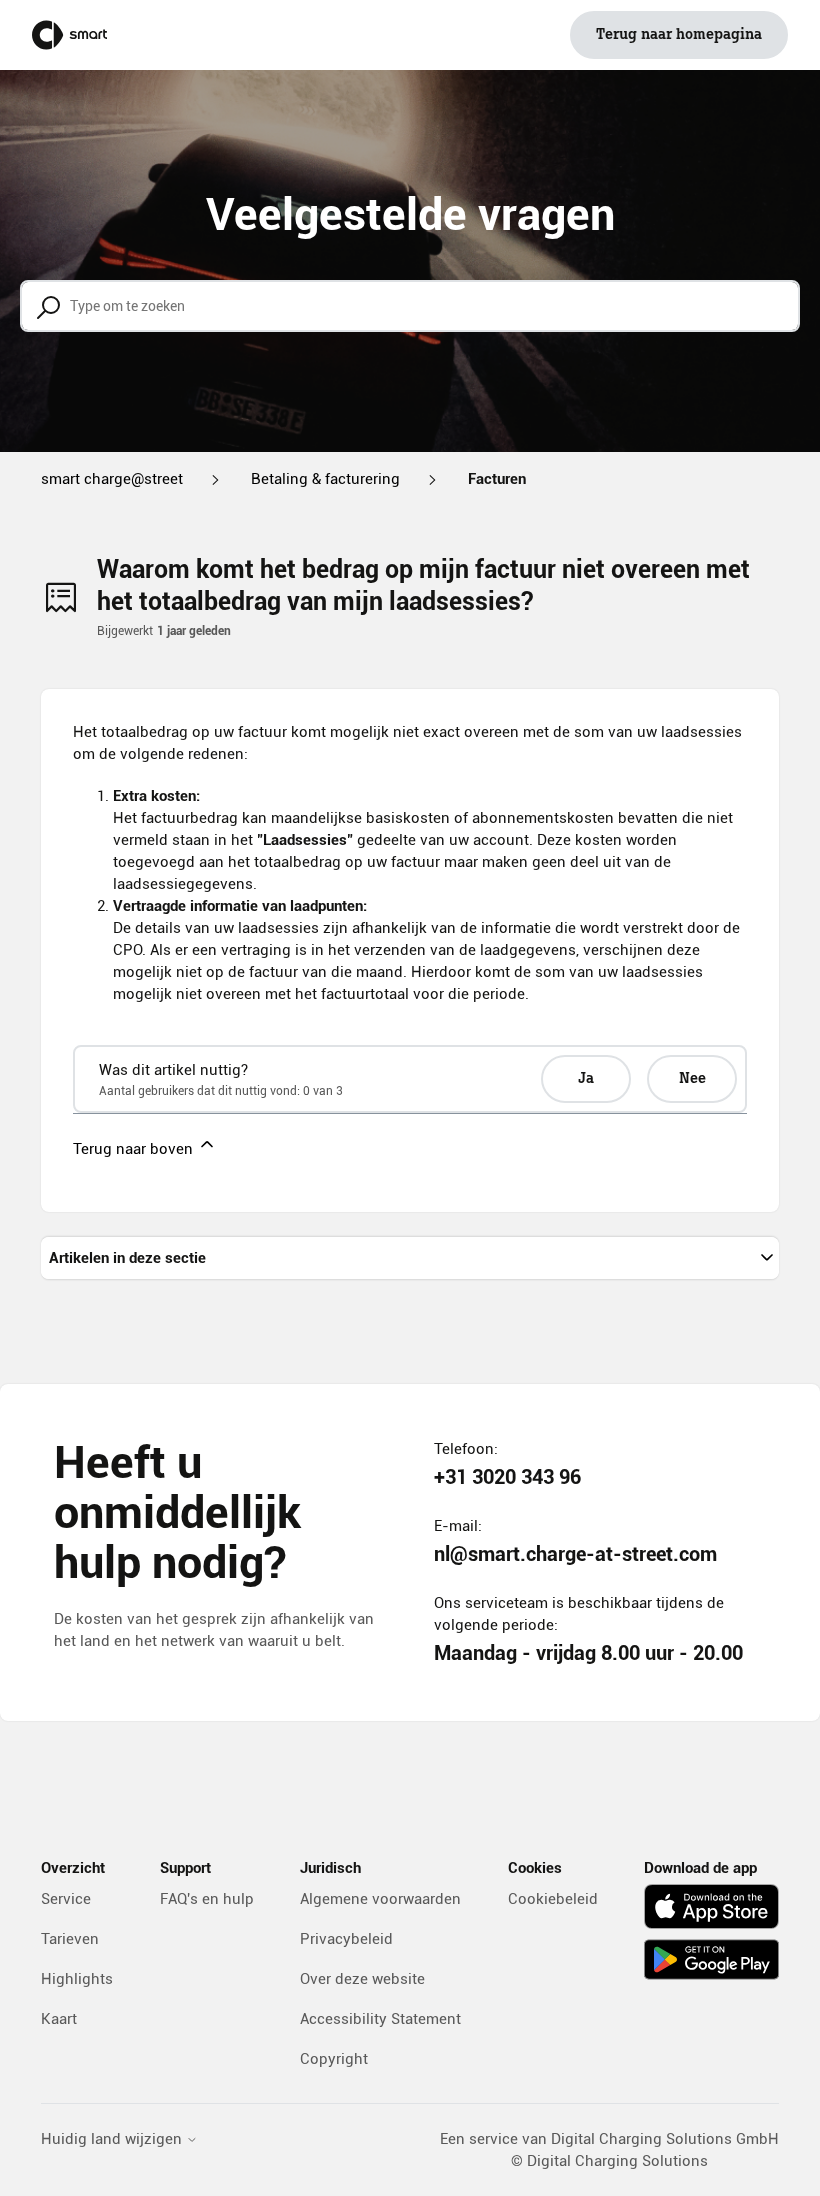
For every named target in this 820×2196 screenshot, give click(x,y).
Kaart (59, 2019)
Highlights (77, 1979)
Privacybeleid (346, 1939)
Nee (692, 1079)
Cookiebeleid (553, 1899)
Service (66, 1899)
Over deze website (362, 1979)
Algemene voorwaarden (380, 1899)
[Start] (69, 35)
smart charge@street (112, 479)
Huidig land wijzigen (113, 2139)
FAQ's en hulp (207, 1899)
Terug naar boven (135, 1149)
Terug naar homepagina (679, 35)
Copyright (334, 2059)
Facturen (497, 479)
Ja (586, 1079)
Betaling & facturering (325, 479)
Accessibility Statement (380, 2019)
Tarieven (70, 1939)
